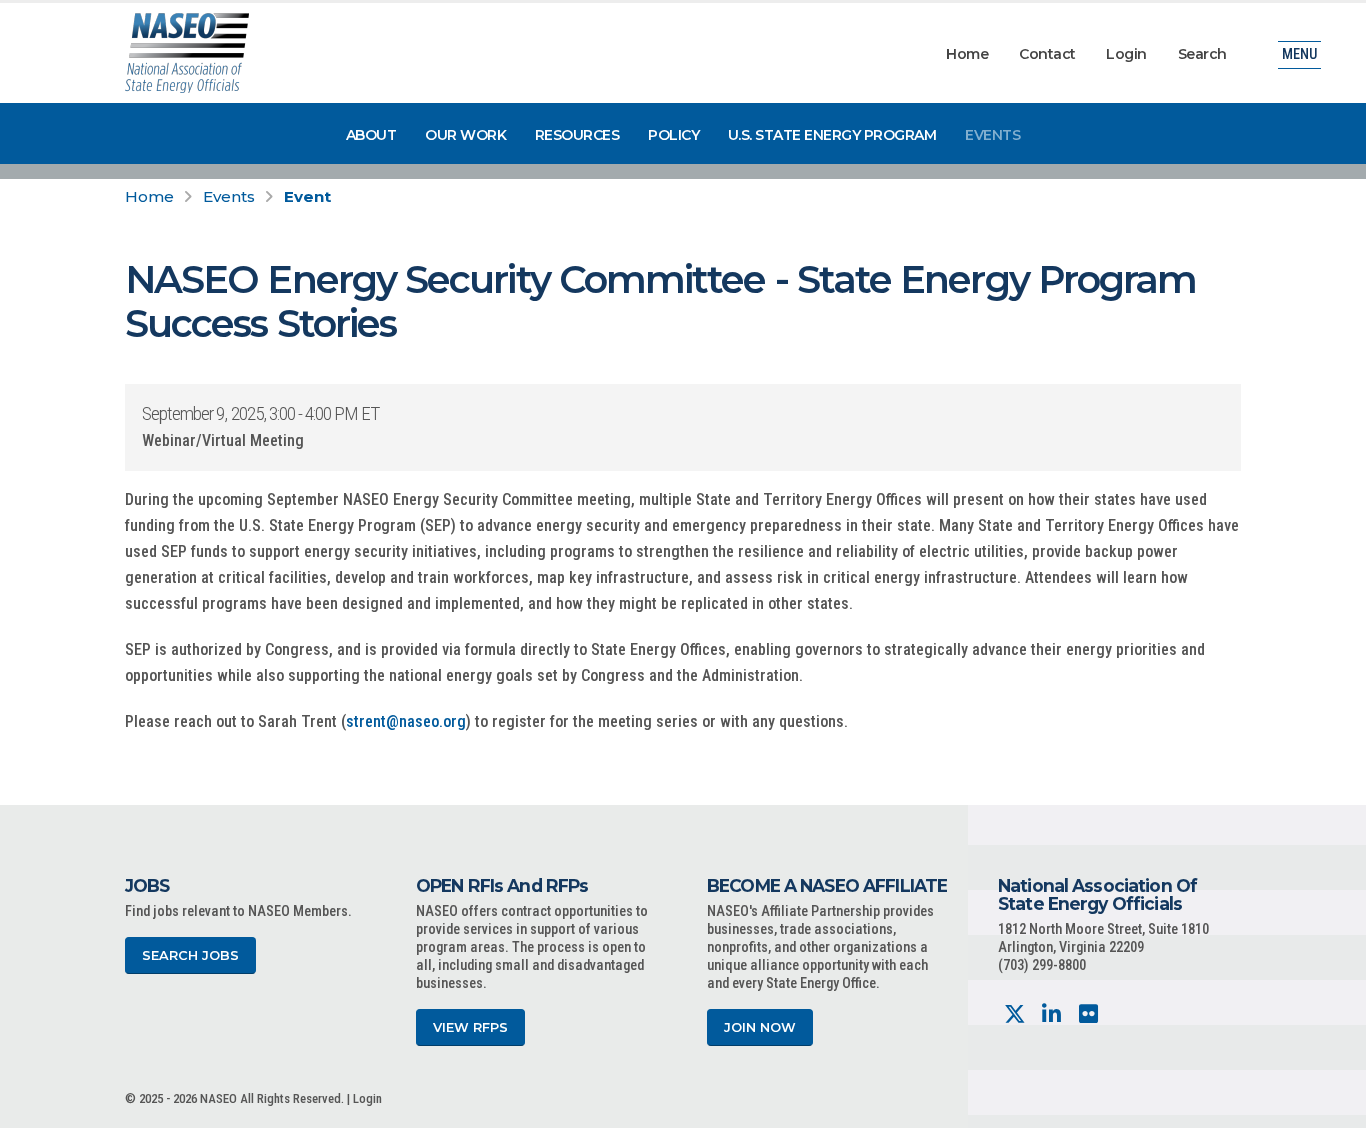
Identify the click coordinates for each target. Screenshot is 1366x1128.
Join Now (760, 1027)
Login (1126, 54)
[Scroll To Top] (1331, 1105)
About (371, 135)
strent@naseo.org (406, 721)
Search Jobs (190, 955)
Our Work (465, 135)
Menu (1299, 54)
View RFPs (470, 1027)
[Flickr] (1088, 1014)
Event (307, 196)
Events (992, 135)
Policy (673, 135)
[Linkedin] (1051, 1014)
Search (1202, 54)
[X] (1014, 1014)
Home (967, 54)
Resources (577, 135)
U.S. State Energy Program (832, 135)
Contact (1047, 54)
